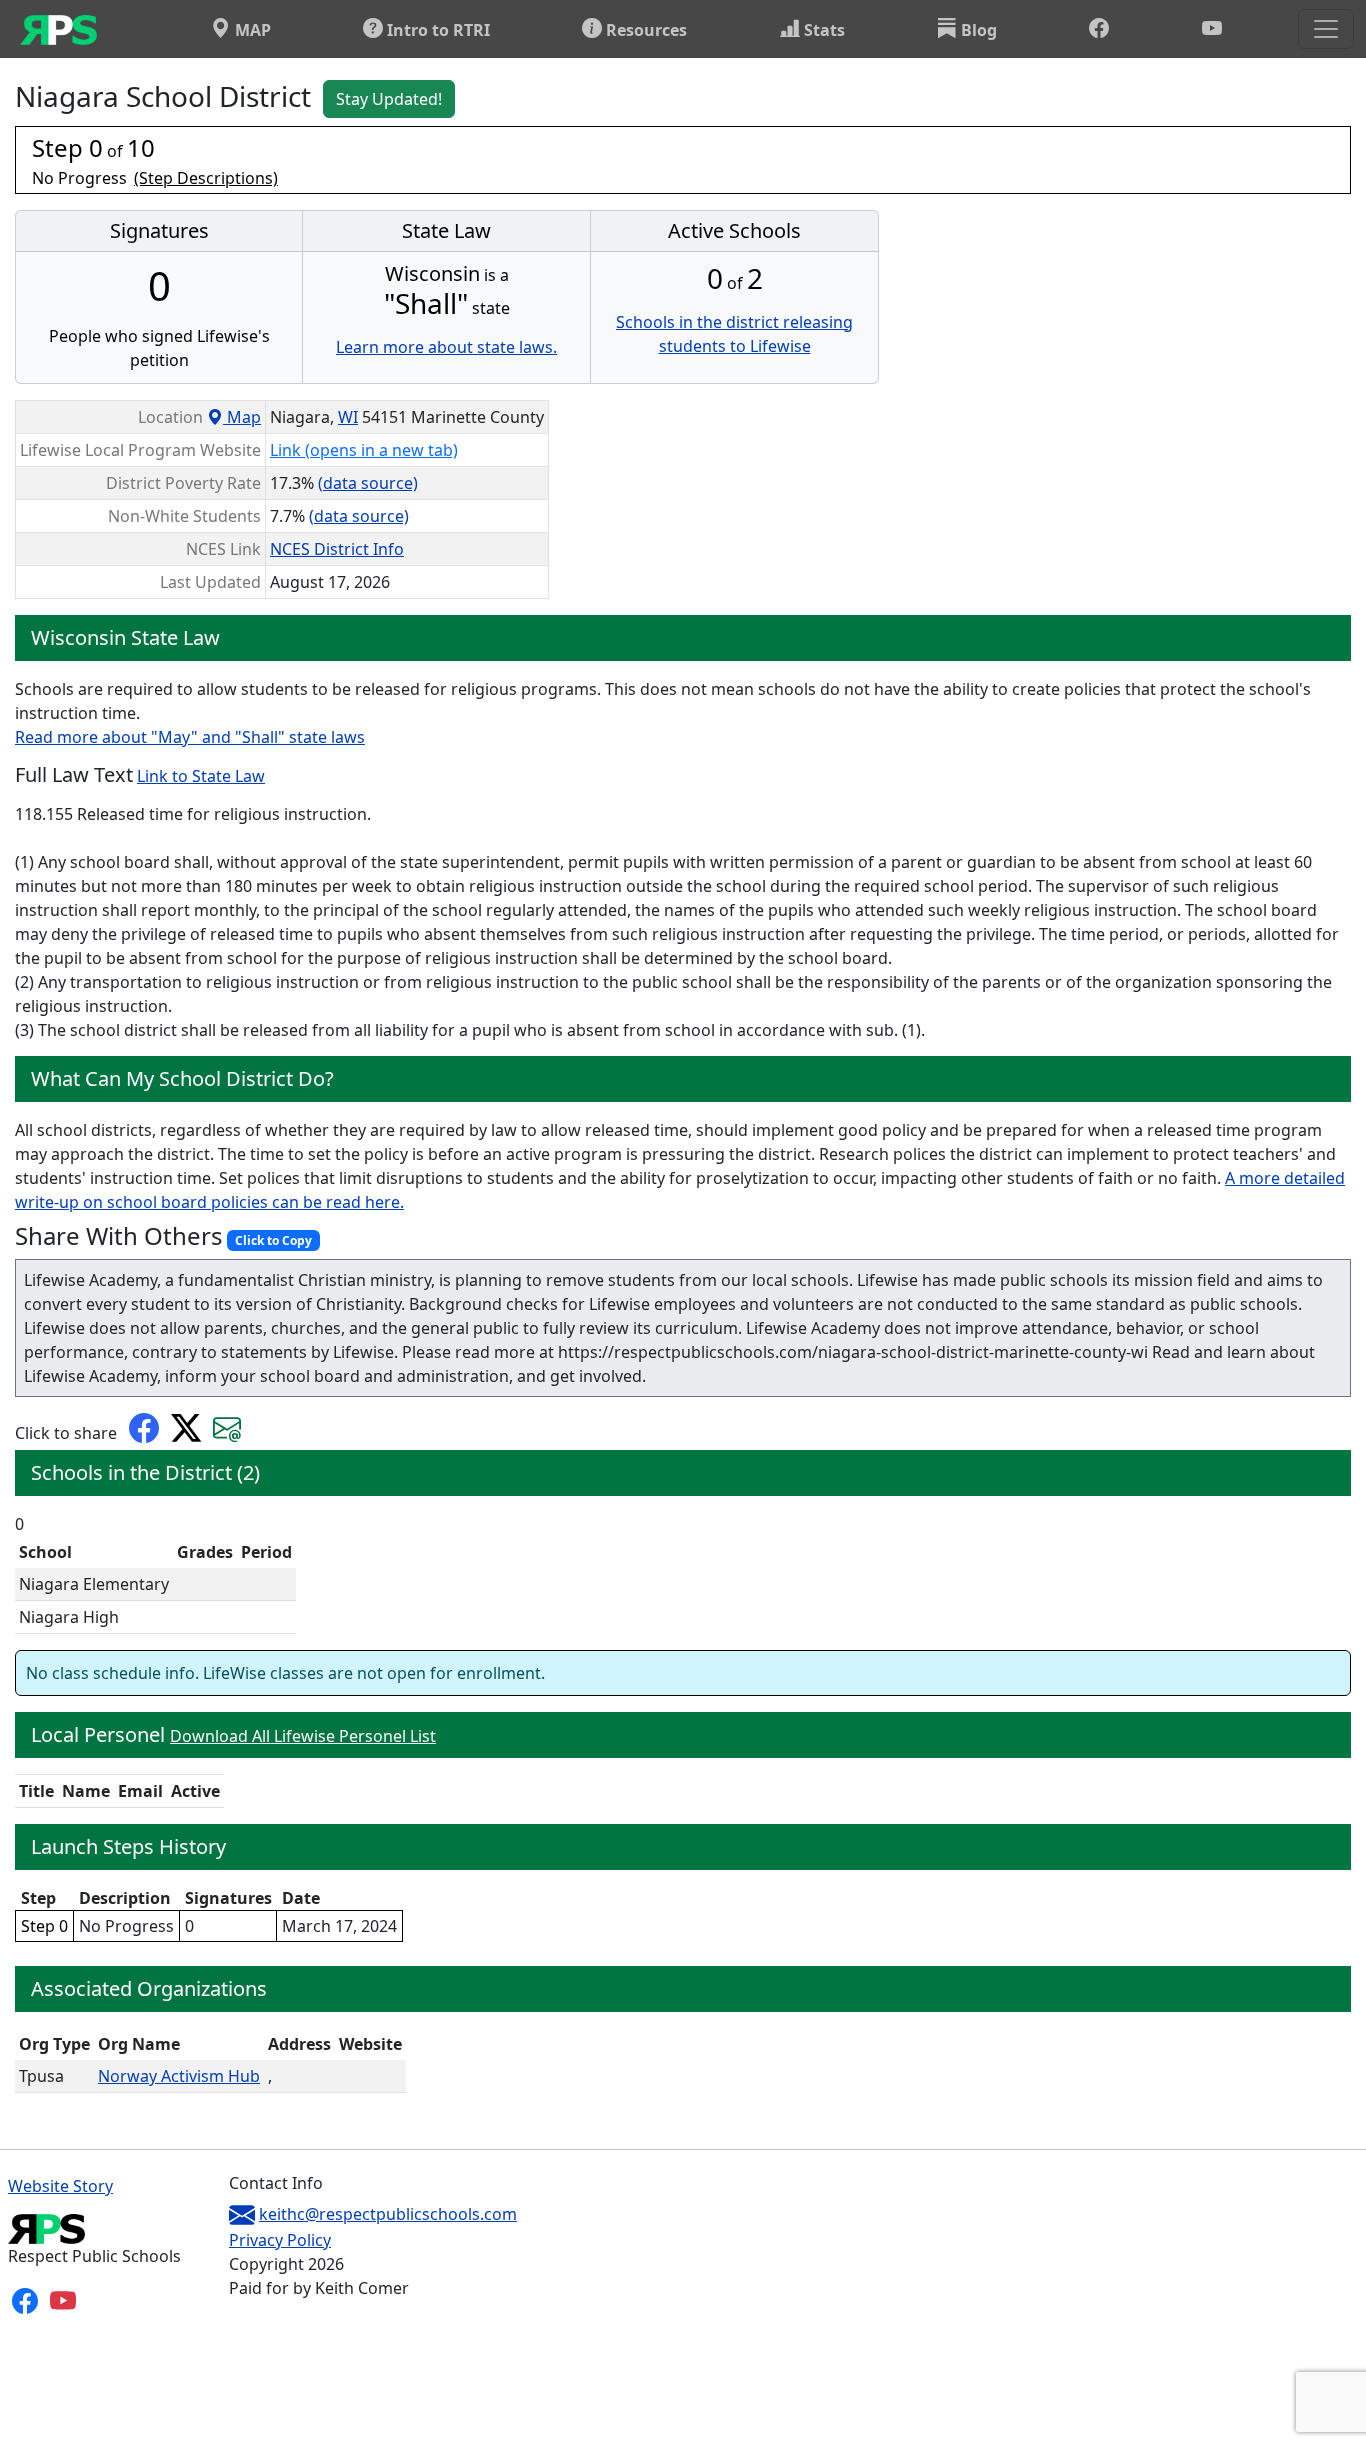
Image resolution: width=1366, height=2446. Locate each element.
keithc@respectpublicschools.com (388, 2214)
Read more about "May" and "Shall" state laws (190, 737)
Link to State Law (201, 776)
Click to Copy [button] (273, 1240)
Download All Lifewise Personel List (303, 1736)
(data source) (368, 483)
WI (348, 417)
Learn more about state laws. (446, 347)
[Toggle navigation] (1326, 29)
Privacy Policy (280, 2240)
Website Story (60, 2186)
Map (242, 417)
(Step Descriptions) (206, 178)
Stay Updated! (389, 99)
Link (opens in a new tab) (364, 450)
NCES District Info (337, 549)
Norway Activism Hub (179, 2076)
